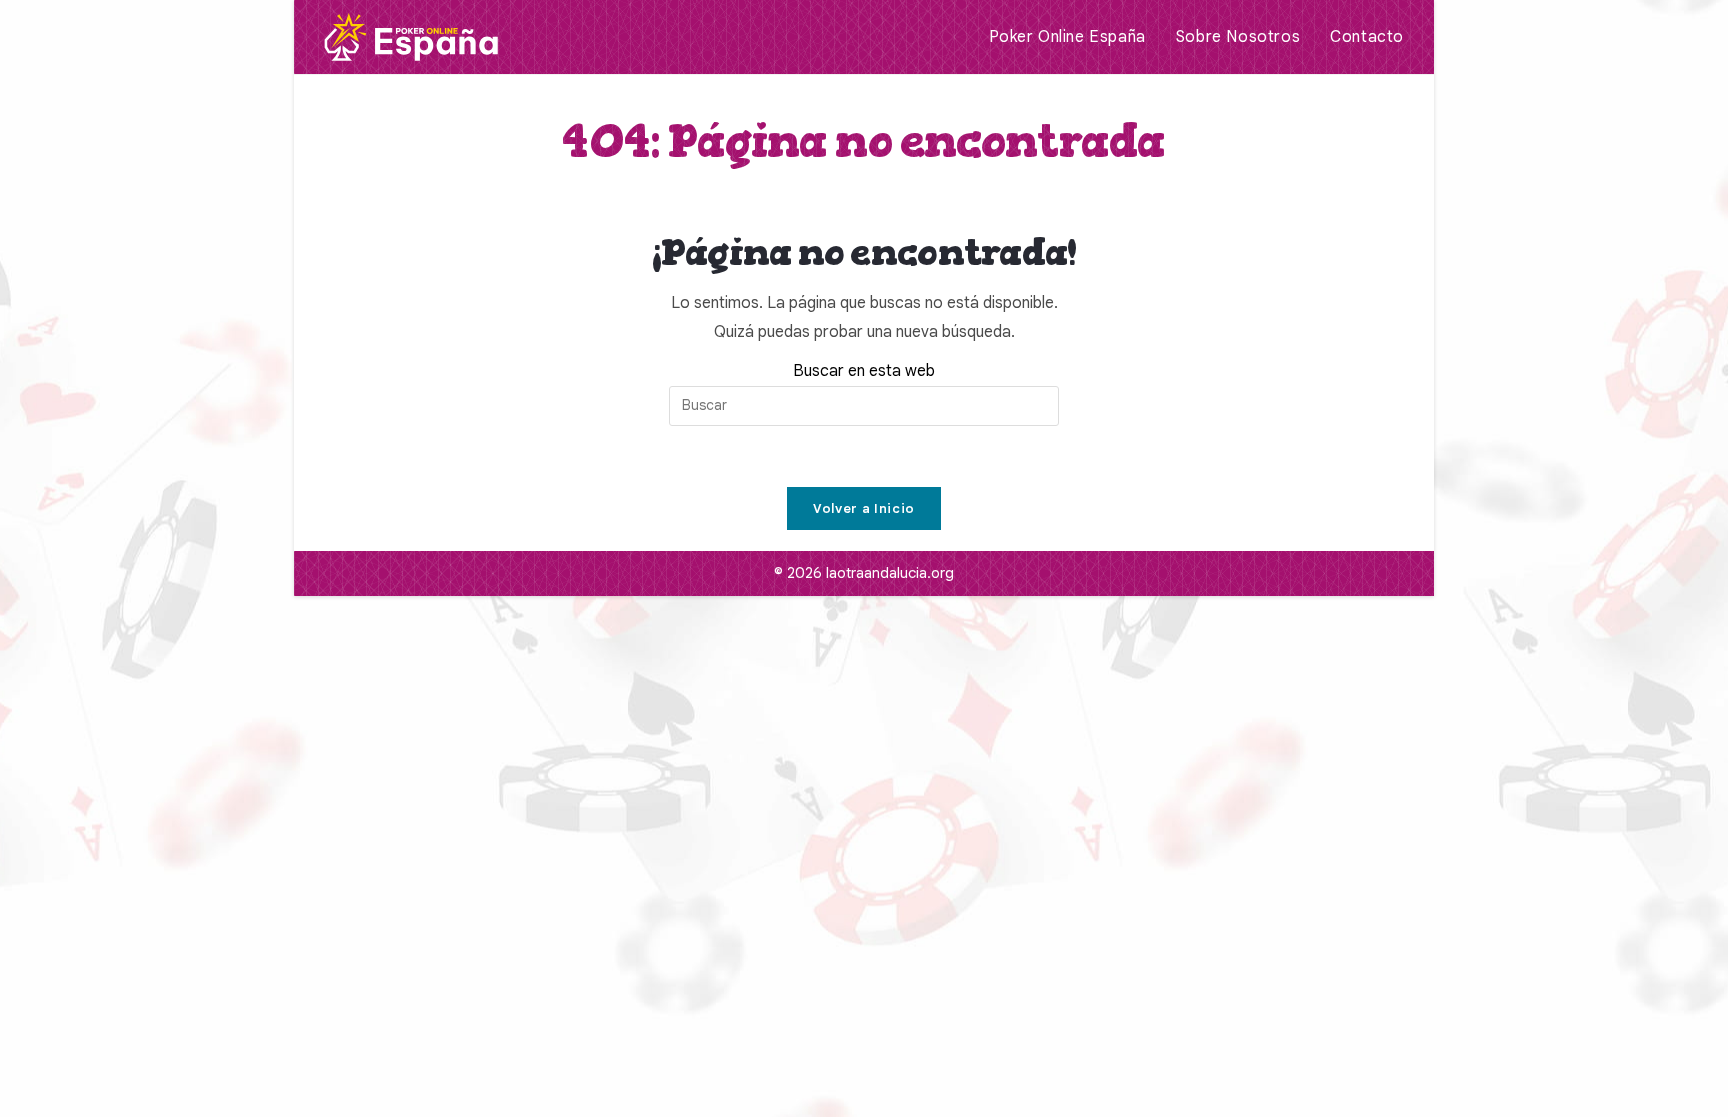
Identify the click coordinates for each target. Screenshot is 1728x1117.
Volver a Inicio (864, 508)
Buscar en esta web (864, 371)
